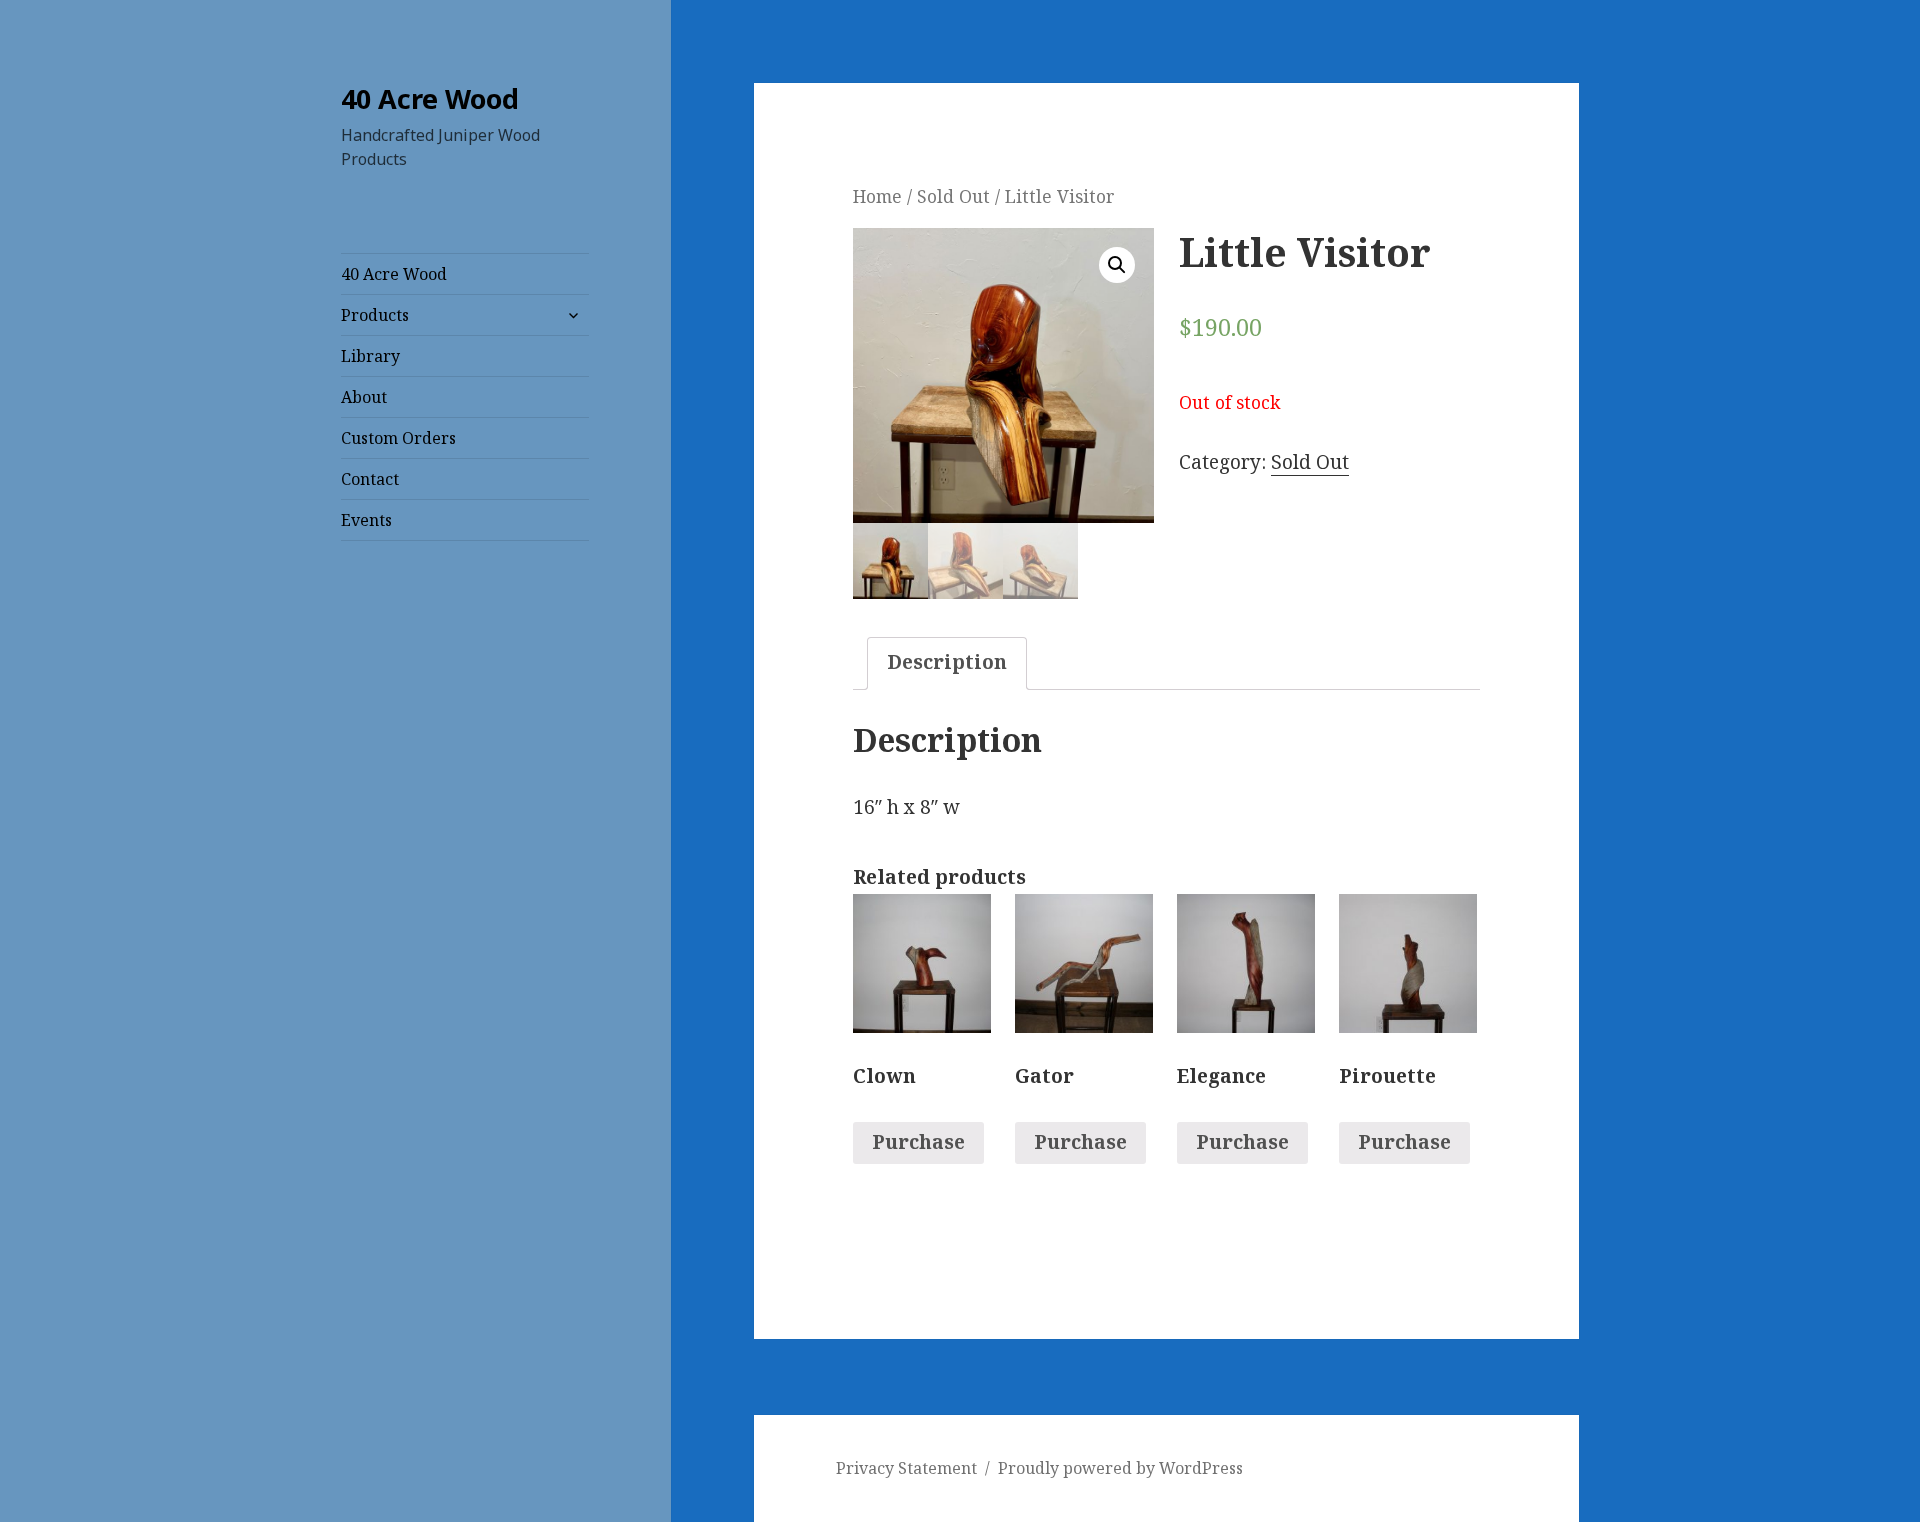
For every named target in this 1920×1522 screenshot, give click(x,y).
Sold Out (953, 196)
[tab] (947, 663)
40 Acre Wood (430, 98)
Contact (370, 479)
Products (375, 315)
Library (370, 356)
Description (947, 662)
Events (366, 520)
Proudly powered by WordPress (1120, 1468)
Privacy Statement (906, 1468)
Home (877, 196)
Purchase (918, 1142)
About (364, 397)
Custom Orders (398, 438)
